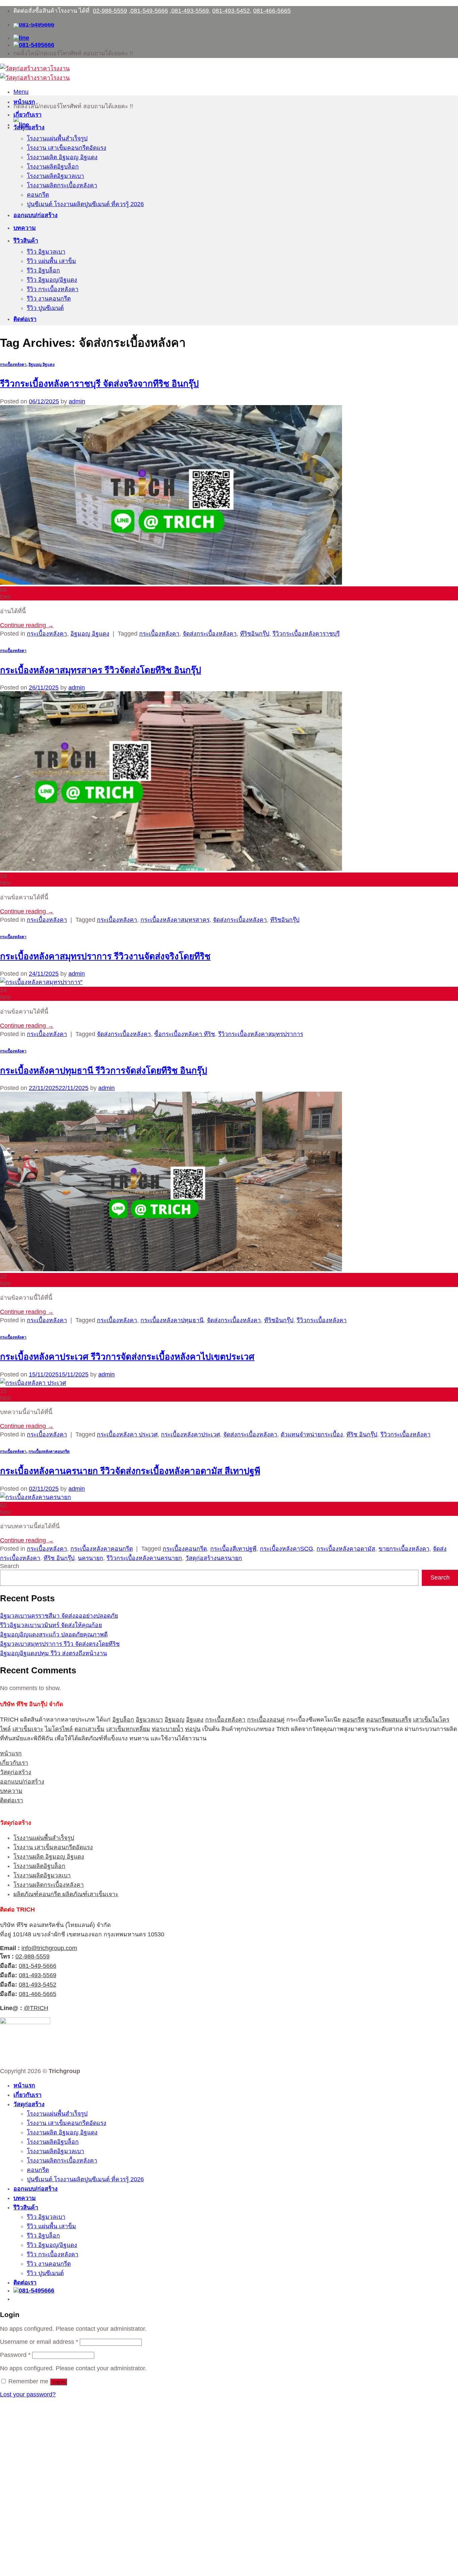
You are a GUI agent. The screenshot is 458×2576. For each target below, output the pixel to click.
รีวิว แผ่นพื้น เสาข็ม (51, 261)
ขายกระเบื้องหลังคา (404, 1549)
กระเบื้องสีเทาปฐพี (233, 1549)
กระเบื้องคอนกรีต (185, 1549)
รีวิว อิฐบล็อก (43, 270)
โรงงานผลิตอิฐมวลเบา (55, 176)
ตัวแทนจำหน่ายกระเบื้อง (312, 1434)
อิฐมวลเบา (149, 1720)
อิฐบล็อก (123, 1720)
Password (15, 2355)
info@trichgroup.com (49, 1948)
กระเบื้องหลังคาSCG (287, 1549)
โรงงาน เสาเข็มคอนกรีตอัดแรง (67, 148)
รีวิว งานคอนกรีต (49, 299)
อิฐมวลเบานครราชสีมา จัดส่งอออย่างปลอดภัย (59, 1616)
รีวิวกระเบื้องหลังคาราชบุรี (306, 634)
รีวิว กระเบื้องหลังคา (53, 289)
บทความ (25, 228)
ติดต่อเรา (25, 319)
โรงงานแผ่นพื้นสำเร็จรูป (57, 138)
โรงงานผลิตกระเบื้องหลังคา (62, 185)
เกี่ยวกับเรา (27, 115)
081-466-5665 (272, 11)
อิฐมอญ (175, 1720)
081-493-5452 (231, 11)
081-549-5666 (149, 11)
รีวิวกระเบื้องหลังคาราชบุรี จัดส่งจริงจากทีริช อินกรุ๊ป (99, 384)
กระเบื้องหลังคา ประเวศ (127, 1434)
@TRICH (36, 2008)
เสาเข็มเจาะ (28, 1729)
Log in (59, 2382)
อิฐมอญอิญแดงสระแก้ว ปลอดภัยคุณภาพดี (54, 1634)
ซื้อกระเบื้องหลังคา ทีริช (185, 1034)
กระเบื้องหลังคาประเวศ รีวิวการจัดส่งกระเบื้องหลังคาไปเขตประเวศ (127, 1357)
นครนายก (91, 1558)
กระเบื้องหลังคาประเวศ (190, 1434)
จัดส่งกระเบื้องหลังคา (210, 634)
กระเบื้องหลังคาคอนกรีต (49, 1451)
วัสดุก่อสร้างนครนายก (214, 1558)
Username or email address (39, 2342)
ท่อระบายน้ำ (168, 1729)
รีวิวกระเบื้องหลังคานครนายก (144, 1558)
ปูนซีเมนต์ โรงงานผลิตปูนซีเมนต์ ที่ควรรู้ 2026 (85, 204)
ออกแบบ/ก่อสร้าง (36, 215)
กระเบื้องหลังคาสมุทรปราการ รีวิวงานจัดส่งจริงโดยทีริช (105, 956)
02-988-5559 (110, 11)
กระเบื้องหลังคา (13, 364)
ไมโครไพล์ (59, 1729)
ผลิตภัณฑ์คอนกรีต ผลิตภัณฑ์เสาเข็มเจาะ (66, 1894)
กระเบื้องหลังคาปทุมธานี (172, 1320)
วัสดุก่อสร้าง (29, 127)
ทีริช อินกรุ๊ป (362, 1434)
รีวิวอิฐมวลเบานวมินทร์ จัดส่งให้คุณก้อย (51, 1625)
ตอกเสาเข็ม (90, 1729)
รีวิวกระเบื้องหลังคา (322, 1320)
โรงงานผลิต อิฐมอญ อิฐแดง (62, 157)
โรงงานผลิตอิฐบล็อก (53, 167)
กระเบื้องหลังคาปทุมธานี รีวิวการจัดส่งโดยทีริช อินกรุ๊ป (104, 1071)
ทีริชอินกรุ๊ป (255, 634)
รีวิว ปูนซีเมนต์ (45, 308)
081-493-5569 (190, 11)
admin (77, 401)
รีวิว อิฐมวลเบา (46, 252)
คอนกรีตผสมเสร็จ (389, 1720)
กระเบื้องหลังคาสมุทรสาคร (175, 920)
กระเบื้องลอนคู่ (266, 1720)
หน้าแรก (24, 102)
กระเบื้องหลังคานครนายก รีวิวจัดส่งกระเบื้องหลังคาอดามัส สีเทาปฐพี (130, 1471)
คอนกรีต (38, 195)
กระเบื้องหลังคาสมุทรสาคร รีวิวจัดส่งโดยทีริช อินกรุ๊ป (101, 670)
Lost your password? (28, 2394)
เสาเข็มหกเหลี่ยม (128, 1729)
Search (10, 1566)
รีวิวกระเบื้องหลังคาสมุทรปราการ (261, 1034)
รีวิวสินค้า (26, 241)
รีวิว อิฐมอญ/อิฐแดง (52, 280)
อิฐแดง (195, 1720)
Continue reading (27, 625)
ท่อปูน (193, 1729)
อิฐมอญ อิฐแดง (42, 364)
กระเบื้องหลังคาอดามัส (346, 1549)
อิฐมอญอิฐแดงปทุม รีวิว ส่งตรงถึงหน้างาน (53, 1653)
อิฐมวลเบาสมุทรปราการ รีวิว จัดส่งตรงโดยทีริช (60, 1644)
